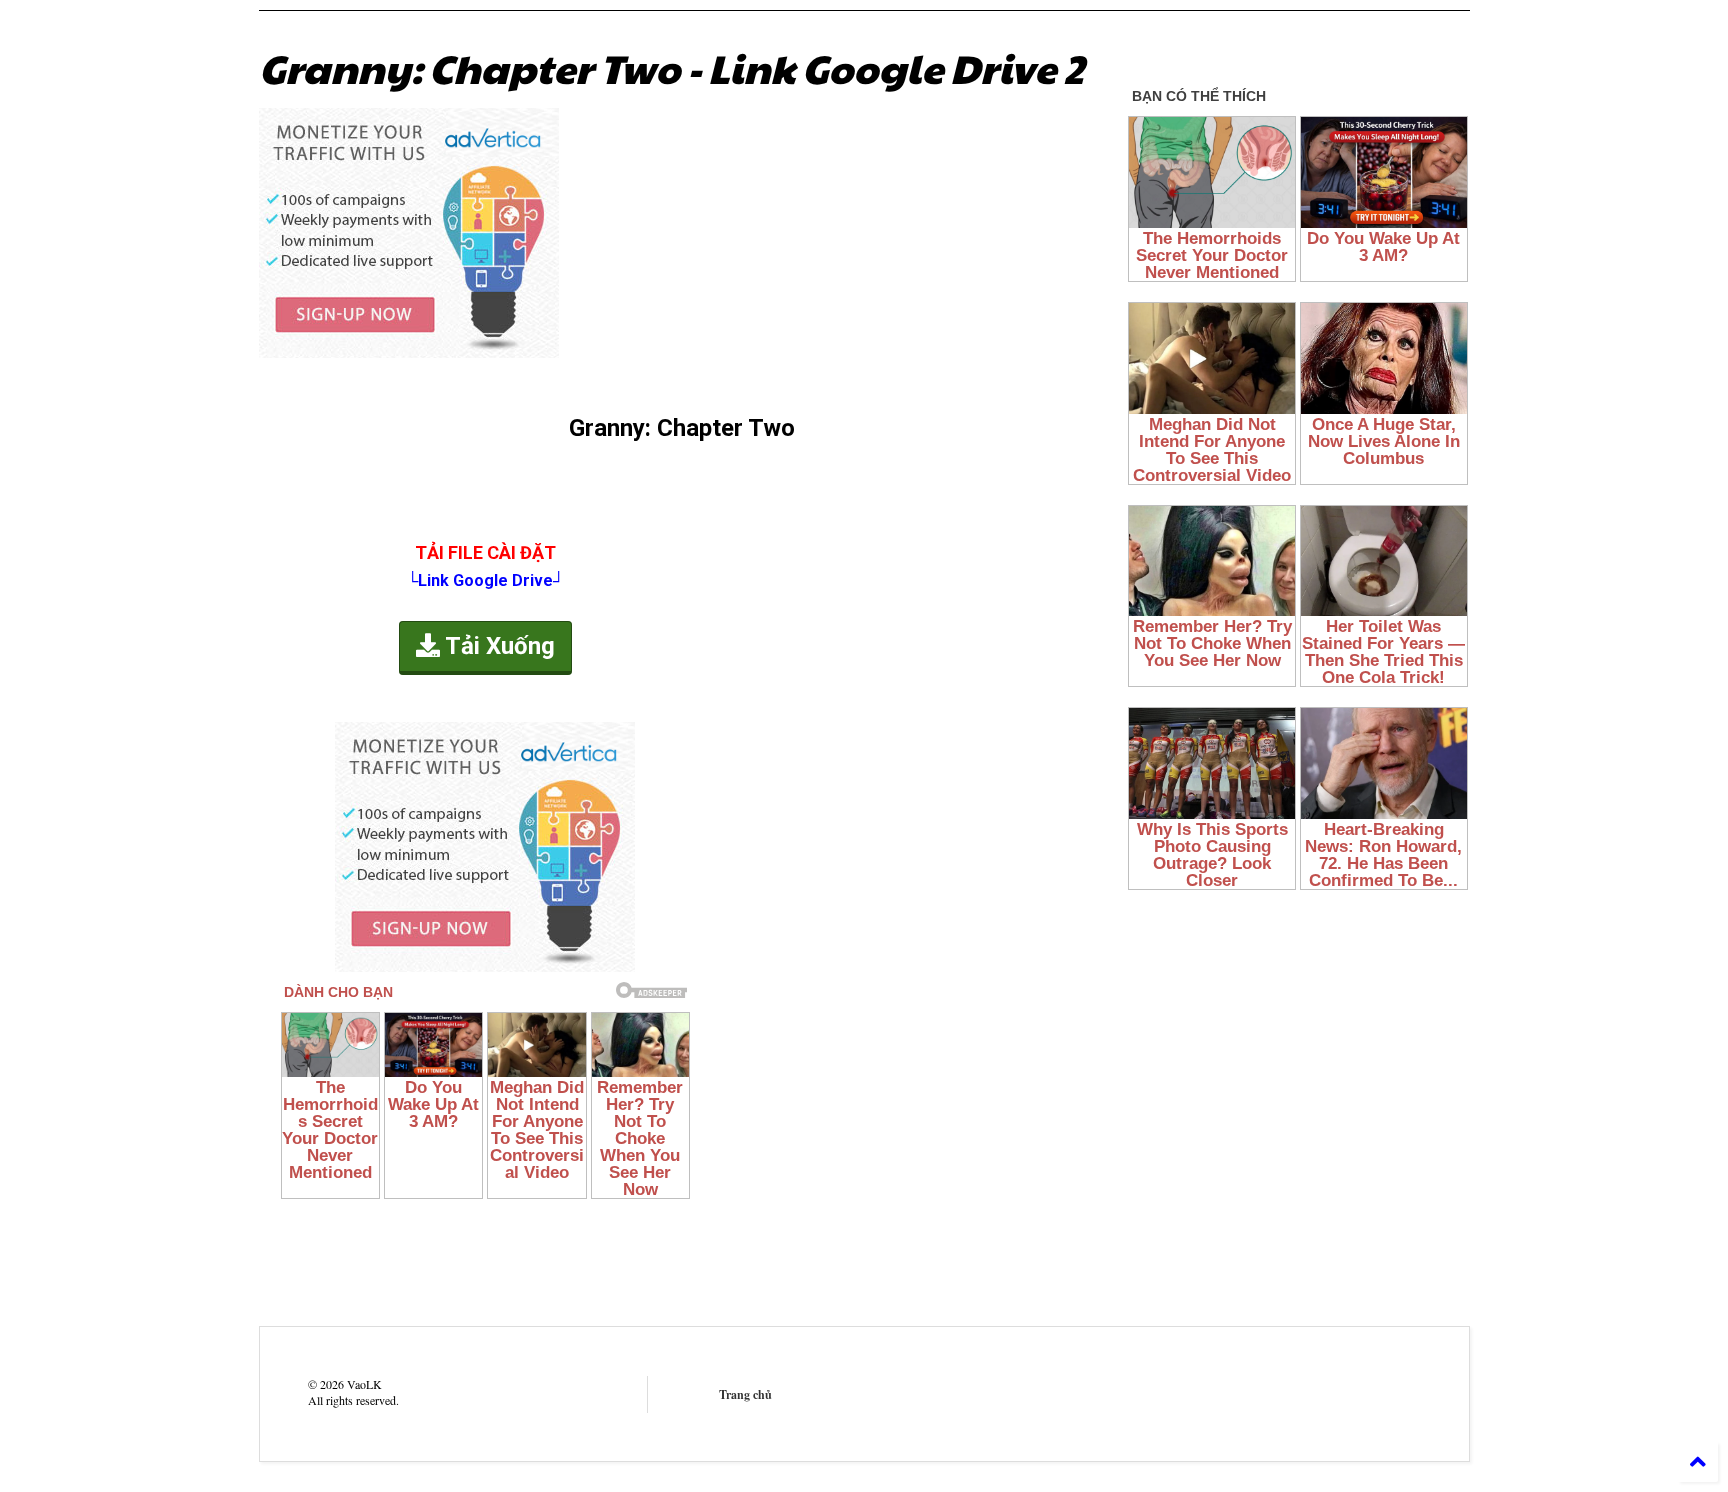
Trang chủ (745, 1394)
